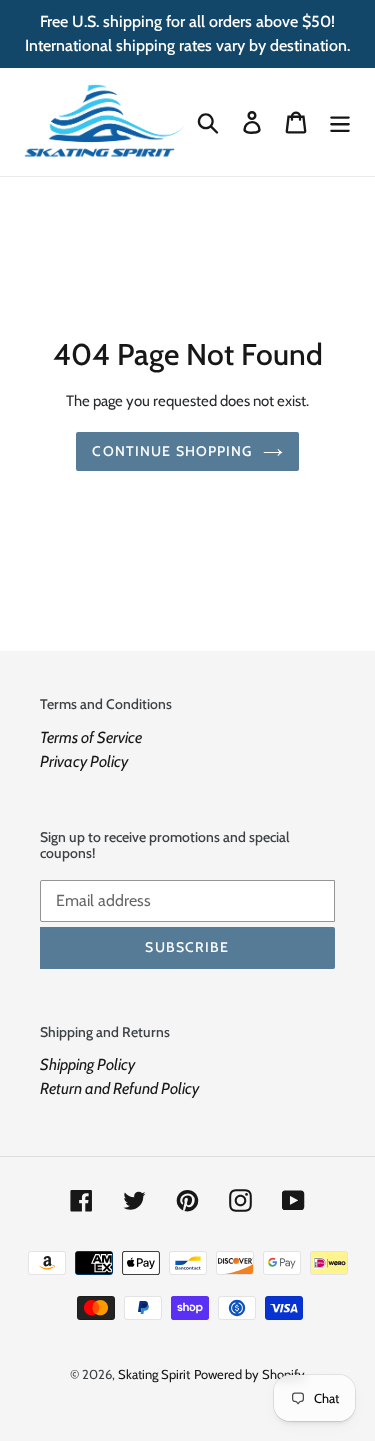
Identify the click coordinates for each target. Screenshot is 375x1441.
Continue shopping (172, 451)
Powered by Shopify (249, 1374)
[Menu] (340, 122)
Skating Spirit (154, 1374)
